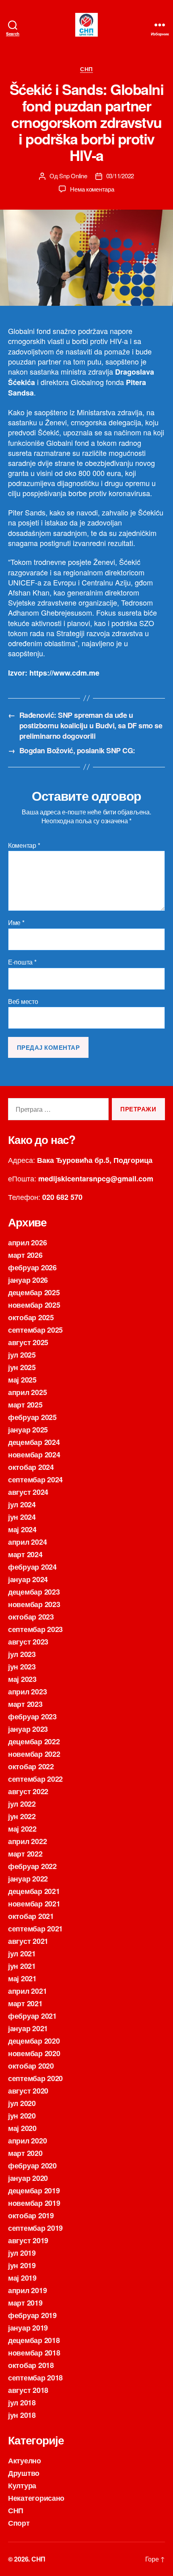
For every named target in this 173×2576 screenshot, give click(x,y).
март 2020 (25, 2153)
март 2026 (25, 1255)
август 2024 (28, 1492)
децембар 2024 (34, 1442)
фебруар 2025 (32, 1417)
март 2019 (25, 2303)
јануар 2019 (28, 2328)
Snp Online (73, 176)
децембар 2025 (34, 1292)
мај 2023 (22, 1679)
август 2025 (28, 1342)
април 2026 (27, 1243)
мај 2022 (22, 1829)
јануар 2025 (28, 1430)
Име (16, 923)
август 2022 (28, 1791)
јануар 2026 (28, 1280)
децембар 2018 (34, 2340)
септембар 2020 (35, 2078)
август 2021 (28, 1941)
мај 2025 (22, 1380)
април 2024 (27, 1542)
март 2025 (25, 1405)
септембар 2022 (35, 1779)
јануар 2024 (28, 1579)
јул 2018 (22, 2403)
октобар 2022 (31, 1766)
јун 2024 (22, 1517)
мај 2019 (22, 2278)
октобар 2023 (31, 1617)
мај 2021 (22, 1978)
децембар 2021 (34, 1891)
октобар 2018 (31, 2365)
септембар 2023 (35, 1629)
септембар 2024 (35, 1480)
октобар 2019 (31, 2215)
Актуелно (25, 2461)
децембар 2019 (34, 2191)
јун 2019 (22, 2265)
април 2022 (27, 1841)
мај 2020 (22, 2128)
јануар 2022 (28, 1879)
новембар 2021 (34, 1904)
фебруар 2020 (32, 2166)
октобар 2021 (31, 1916)
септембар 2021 (35, 1929)
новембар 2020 (34, 2053)
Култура (22, 2485)
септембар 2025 (35, 1330)
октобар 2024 (31, 1467)
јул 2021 (22, 1954)
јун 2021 (22, 1966)
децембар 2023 (34, 1592)
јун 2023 (22, 1667)
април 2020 (27, 2141)
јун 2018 (22, 2415)
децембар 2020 (34, 2041)
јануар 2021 (28, 2028)
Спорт (19, 2523)
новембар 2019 (34, 2203)
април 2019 (27, 2290)
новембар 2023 (34, 1604)
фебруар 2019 (32, 2315)
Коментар (24, 845)
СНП (86, 69)
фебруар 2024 (32, 1567)
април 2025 (27, 1392)
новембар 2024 (34, 1455)
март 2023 (25, 1704)
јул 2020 (22, 2103)
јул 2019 (22, 2253)
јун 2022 (22, 1816)
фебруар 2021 (32, 2016)
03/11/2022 (120, 176)
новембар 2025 (34, 1305)
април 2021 (27, 1991)
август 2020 (28, 2091)
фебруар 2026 (32, 1267)
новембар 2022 (34, 1754)
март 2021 (25, 2003)
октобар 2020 (31, 2066)
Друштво (24, 2473)
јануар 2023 (28, 1729)
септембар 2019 (35, 2228)
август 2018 (28, 2390)
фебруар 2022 (32, 1866)
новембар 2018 (34, 2353)
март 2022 (25, 1854)
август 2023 (28, 1642)
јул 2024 (22, 1504)
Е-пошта (22, 962)
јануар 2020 (28, 2178)
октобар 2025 (31, 1317)
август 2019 (28, 2240)
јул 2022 (22, 1804)
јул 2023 (22, 1654)
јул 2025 (22, 1355)
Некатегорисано (36, 2498)
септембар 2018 (35, 2378)
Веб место (23, 1002)
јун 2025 (22, 1367)
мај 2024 (22, 1529)
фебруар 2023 (32, 1717)
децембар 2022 (34, 1741)
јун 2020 (22, 2116)
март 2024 (25, 1554)
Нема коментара (92, 189)
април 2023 (27, 1692)
